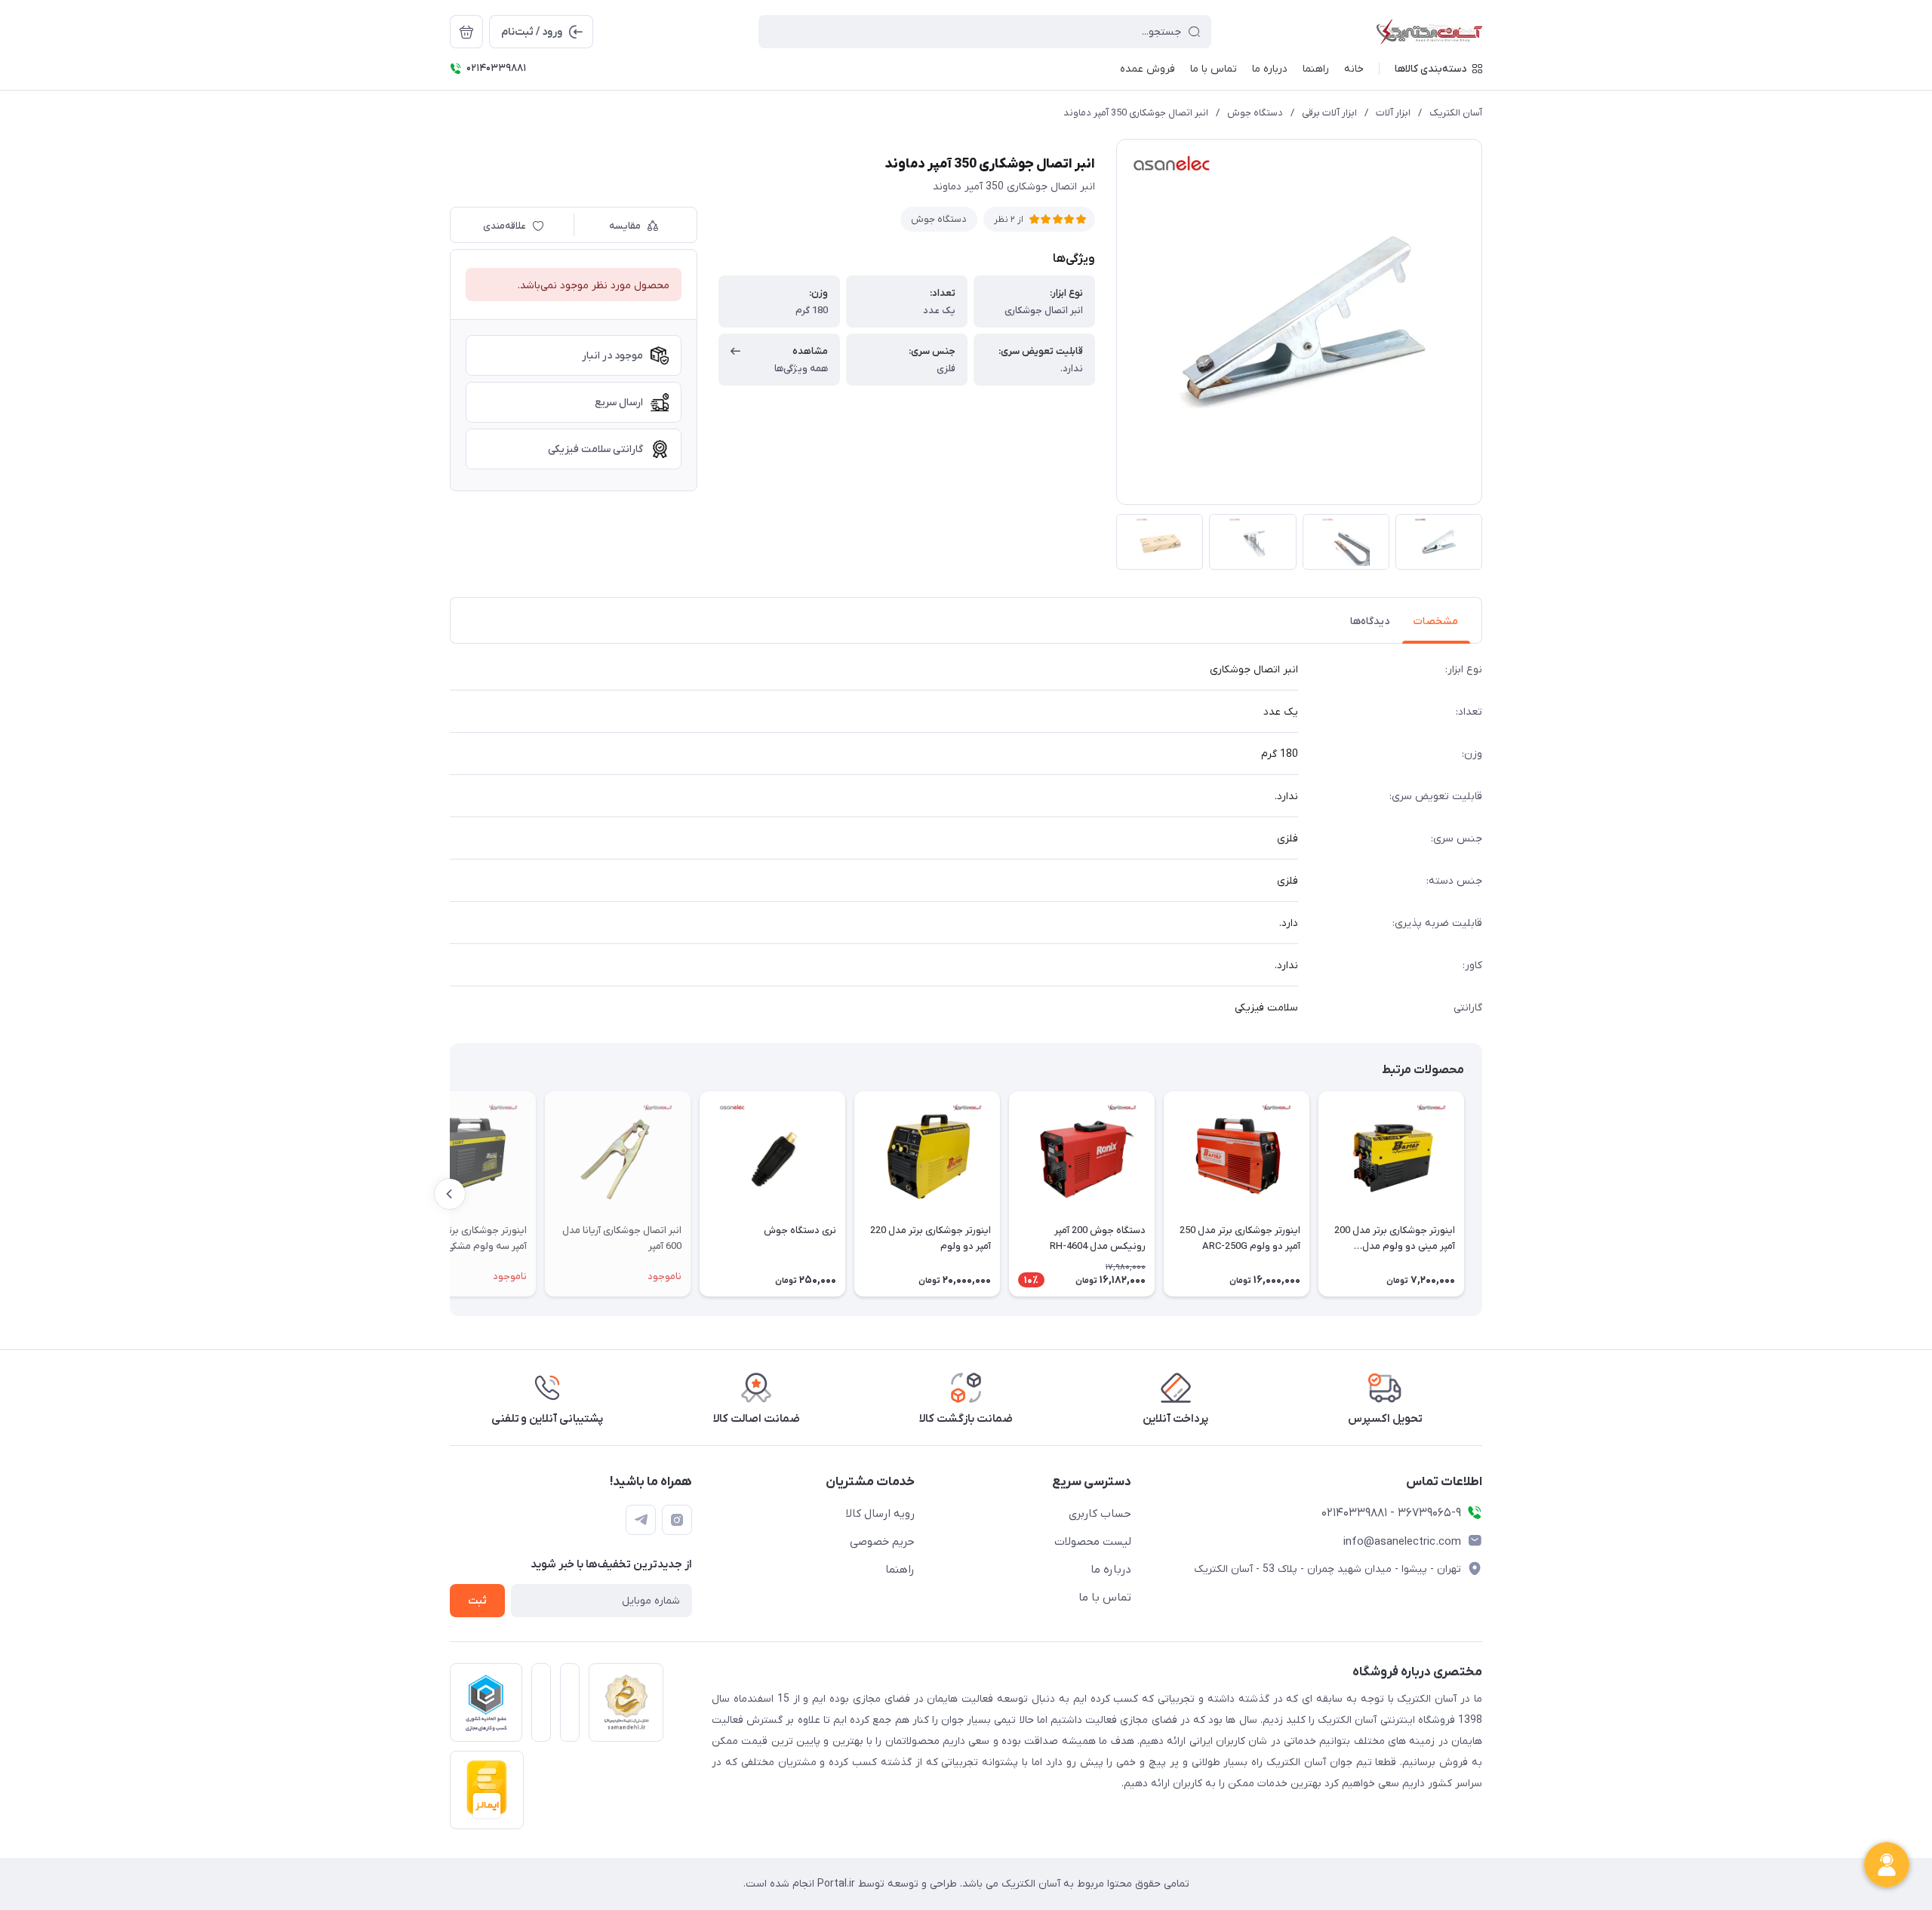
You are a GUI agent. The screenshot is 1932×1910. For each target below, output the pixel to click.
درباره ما (1111, 1570)
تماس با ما (1105, 1598)
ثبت (477, 1601)
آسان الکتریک (1456, 113)
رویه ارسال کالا (880, 1514)
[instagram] (677, 1520)
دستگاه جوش (1255, 113)
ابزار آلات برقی (1329, 113)
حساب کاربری (1100, 1514)
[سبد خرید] (466, 32)
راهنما (900, 1570)
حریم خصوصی (882, 1542)
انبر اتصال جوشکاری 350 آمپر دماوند (1136, 113)
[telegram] (641, 1520)
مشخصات (1436, 621)
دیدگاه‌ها (1370, 621)
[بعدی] (450, 1194)
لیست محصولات (1093, 1542)
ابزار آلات (1393, 113)
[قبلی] (1482, 1194)
